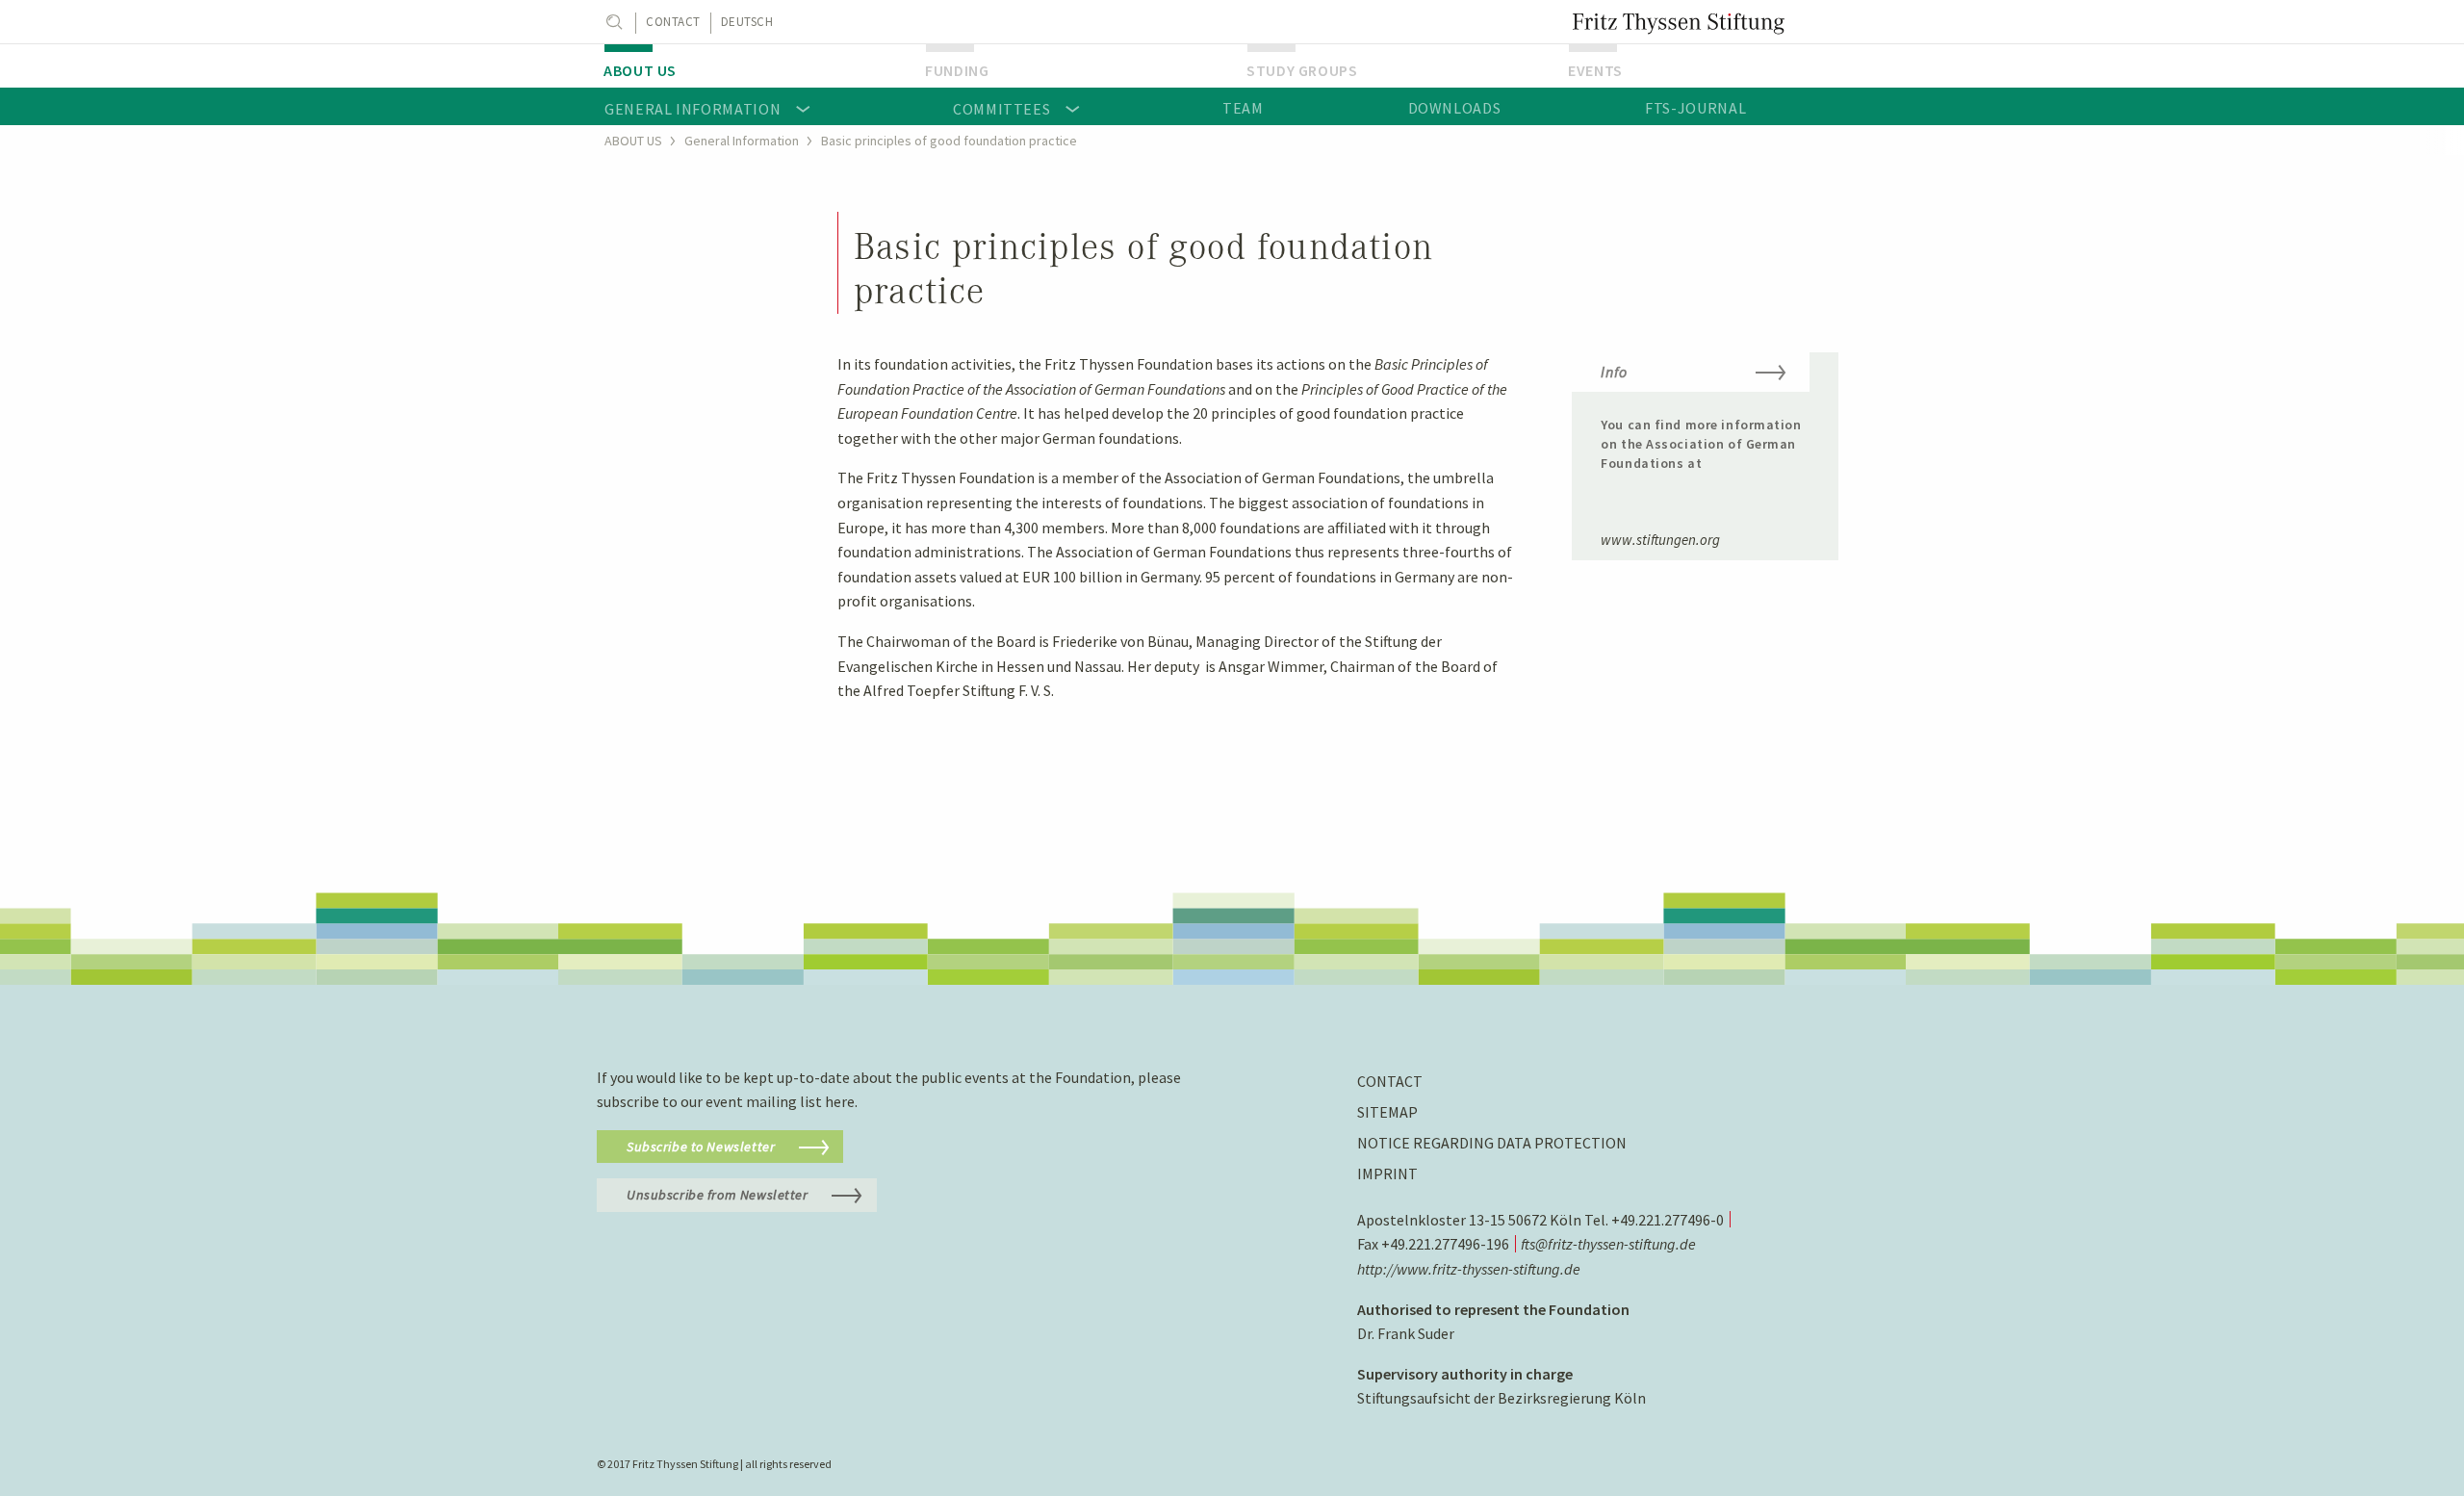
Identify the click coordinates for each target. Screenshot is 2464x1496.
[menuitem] (750, 66)
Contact (673, 22)
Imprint (1387, 1174)
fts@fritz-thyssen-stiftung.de (1608, 1244)
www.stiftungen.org (1660, 540)
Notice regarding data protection (1492, 1143)
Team (1243, 108)
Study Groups (1302, 70)
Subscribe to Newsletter (701, 1147)
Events (1595, 70)
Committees (1001, 109)
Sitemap (1387, 1112)
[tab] (1705, 384)
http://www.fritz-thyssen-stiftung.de (1469, 1269)
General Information (693, 109)
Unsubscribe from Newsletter (718, 1195)
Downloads (1455, 108)
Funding (957, 70)
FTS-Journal (1695, 108)
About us (640, 70)
